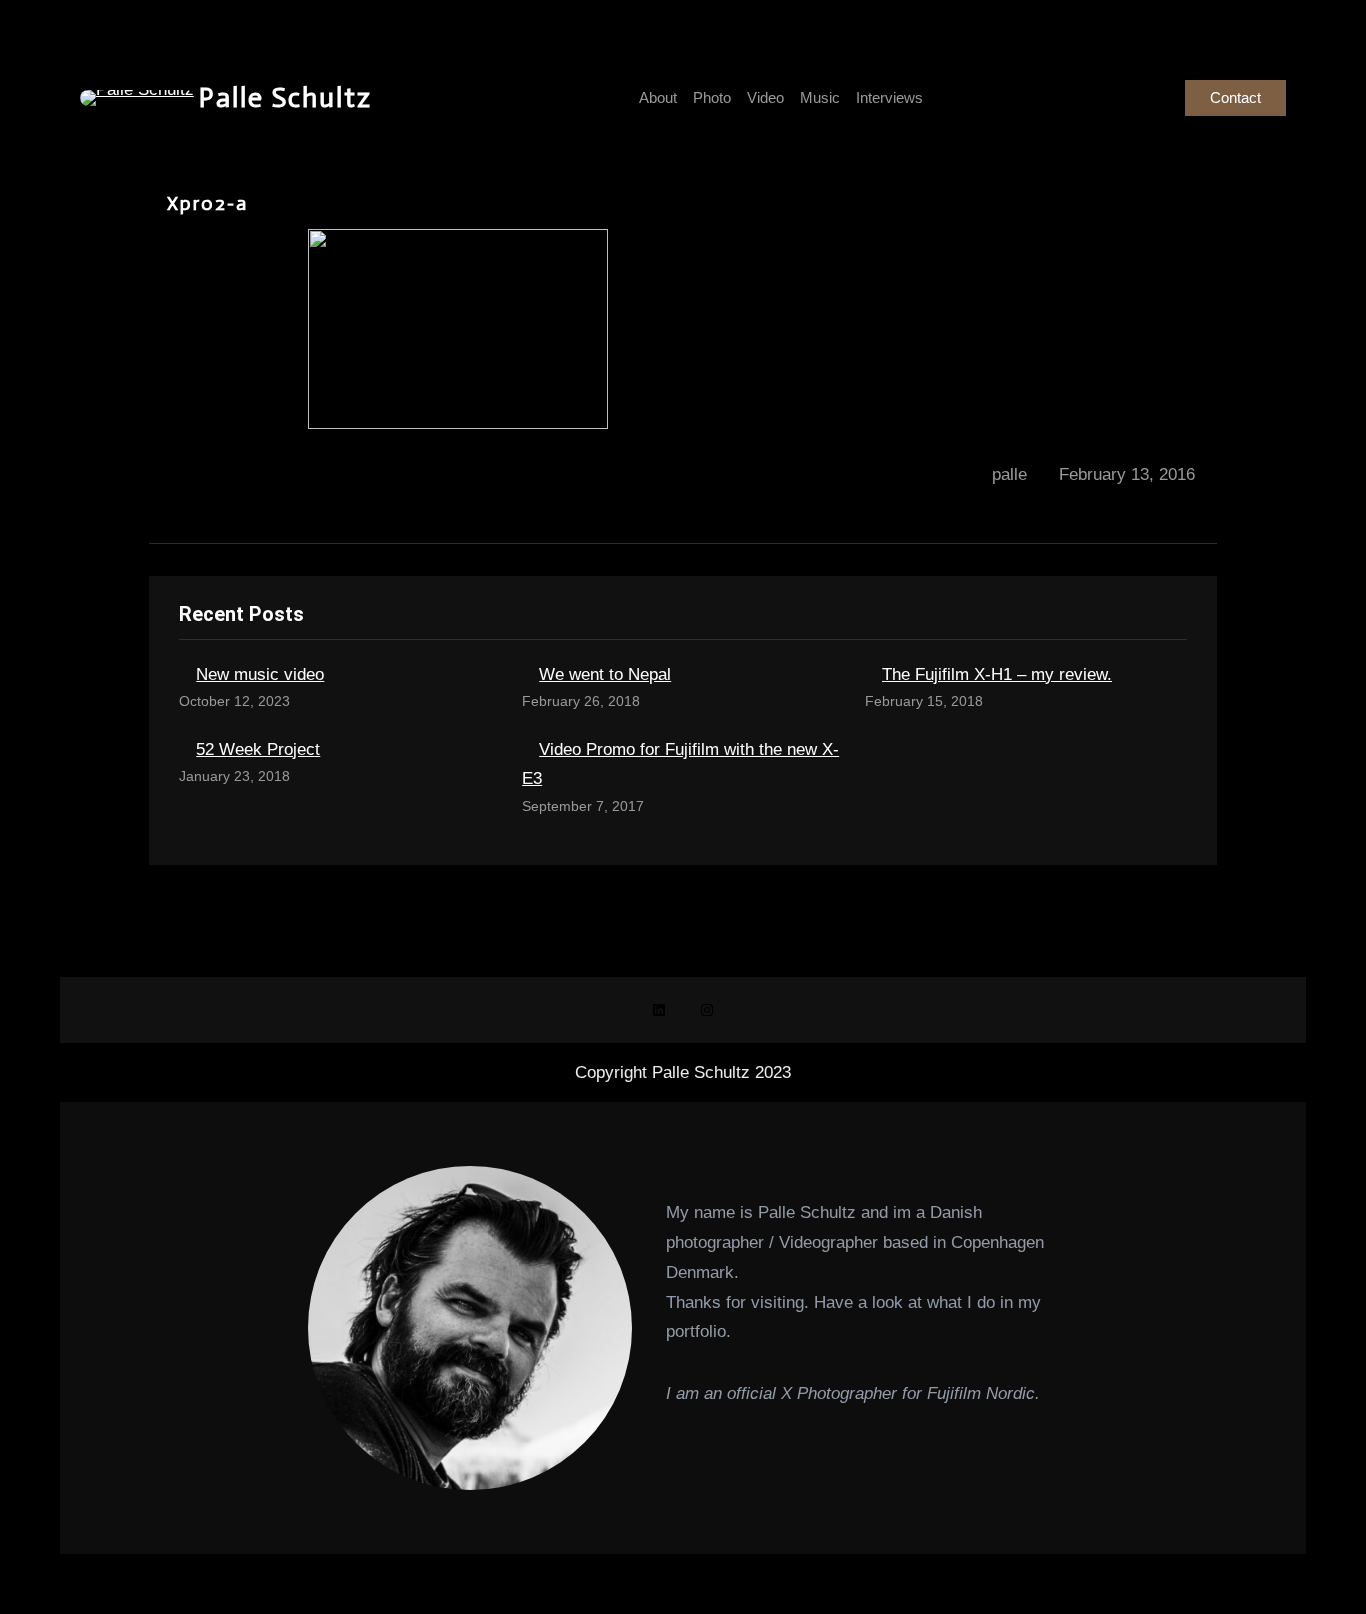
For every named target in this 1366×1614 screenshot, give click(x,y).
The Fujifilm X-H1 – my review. (997, 674)
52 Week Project (258, 749)
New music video (260, 674)
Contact (1235, 97)
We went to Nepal (605, 674)
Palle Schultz (285, 97)
